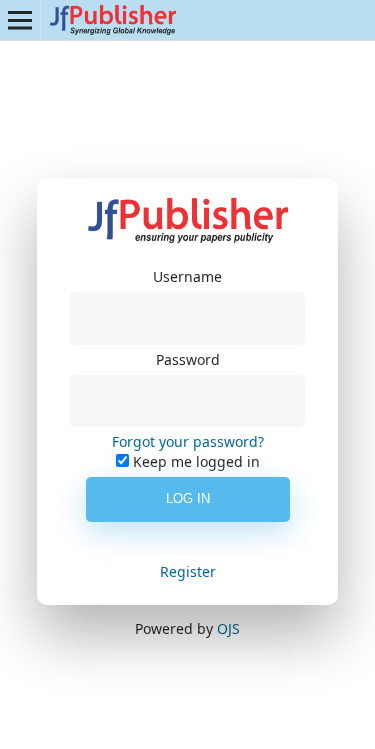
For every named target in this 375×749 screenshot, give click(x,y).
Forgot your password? (188, 441)
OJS (228, 628)
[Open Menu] (20, 20)
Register (188, 571)
